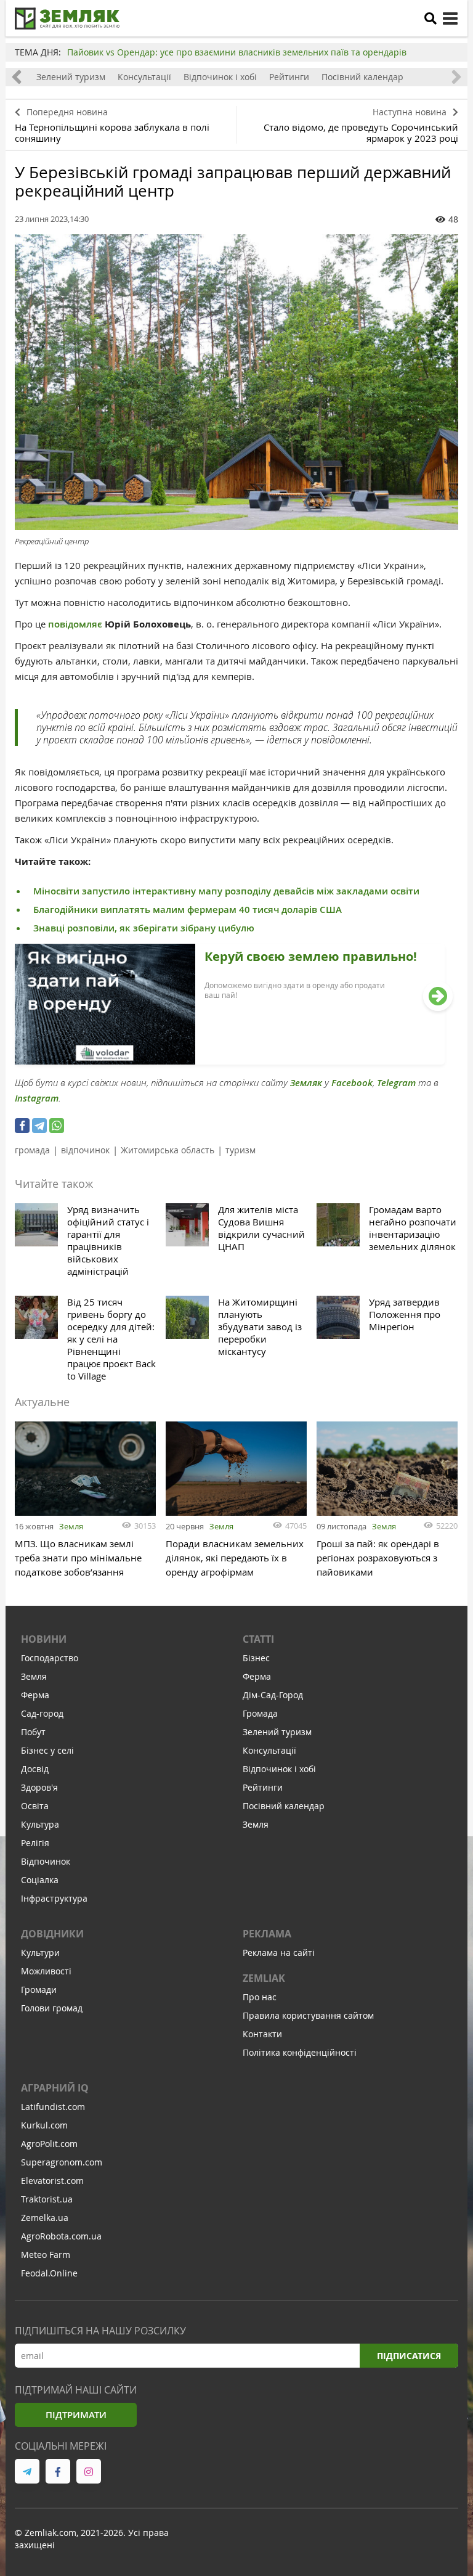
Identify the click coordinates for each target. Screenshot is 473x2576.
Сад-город (42, 1713)
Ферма (35, 1695)
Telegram (396, 1083)
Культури (40, 1952)
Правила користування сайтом (308, 2015)
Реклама (267, 1934)
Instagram (37, 1098)
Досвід (35, 1769)
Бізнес (256, 1658)
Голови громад (52, 2008)
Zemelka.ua (45, 2218)
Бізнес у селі (47, 1750)
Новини (44, 1639)
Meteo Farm (46, 2255)
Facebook (352, 1083)
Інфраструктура (54, 1898)
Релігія (35, 1843)
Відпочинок (46, 1861)
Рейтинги (289, 77)
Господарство (50, 1658)
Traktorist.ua (47, 2199)
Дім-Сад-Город (273, 1695)
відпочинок (85, 1150)
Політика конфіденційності (300, 2052)
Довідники (52, 1934)
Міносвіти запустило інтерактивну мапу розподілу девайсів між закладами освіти (226, 891)
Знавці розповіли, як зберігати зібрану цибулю (144, 928)
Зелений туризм (71, 77)
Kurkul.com (44, 2125)
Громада (260, 1713)
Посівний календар (362, 77)
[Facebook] (22, 1126)
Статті (258, 1639)
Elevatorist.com (52, 2181)
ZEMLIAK (264, 1978)
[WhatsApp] (57, 1126)
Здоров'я (39, 1787)
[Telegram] (39, 1126)
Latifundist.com (53, 2107)
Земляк (306, 1083)
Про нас (260, 1997)
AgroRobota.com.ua (61, 2236)
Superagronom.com (62, 2162)
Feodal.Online (49, 2273)
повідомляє (75, 624)
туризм (241, 1150)
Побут (33, 1732)
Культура (40, 1824)
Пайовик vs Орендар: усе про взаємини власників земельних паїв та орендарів (237, 52)
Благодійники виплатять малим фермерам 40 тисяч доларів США (188, 910)
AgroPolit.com (49, 2144)
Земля (71, 1526)
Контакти (262, 2034)
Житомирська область (168, 1150)
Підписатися (409, 2356)
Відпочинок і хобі (220, 77)
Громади (39, 1989)
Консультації (144, 77)
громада (32, 1150)
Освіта (35, 1806)
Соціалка (40, 1880)
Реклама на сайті (279, 1952)
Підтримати (76, 2415)
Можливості (46, 1971)
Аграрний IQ (55, 2088)
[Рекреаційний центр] (236, 382)
